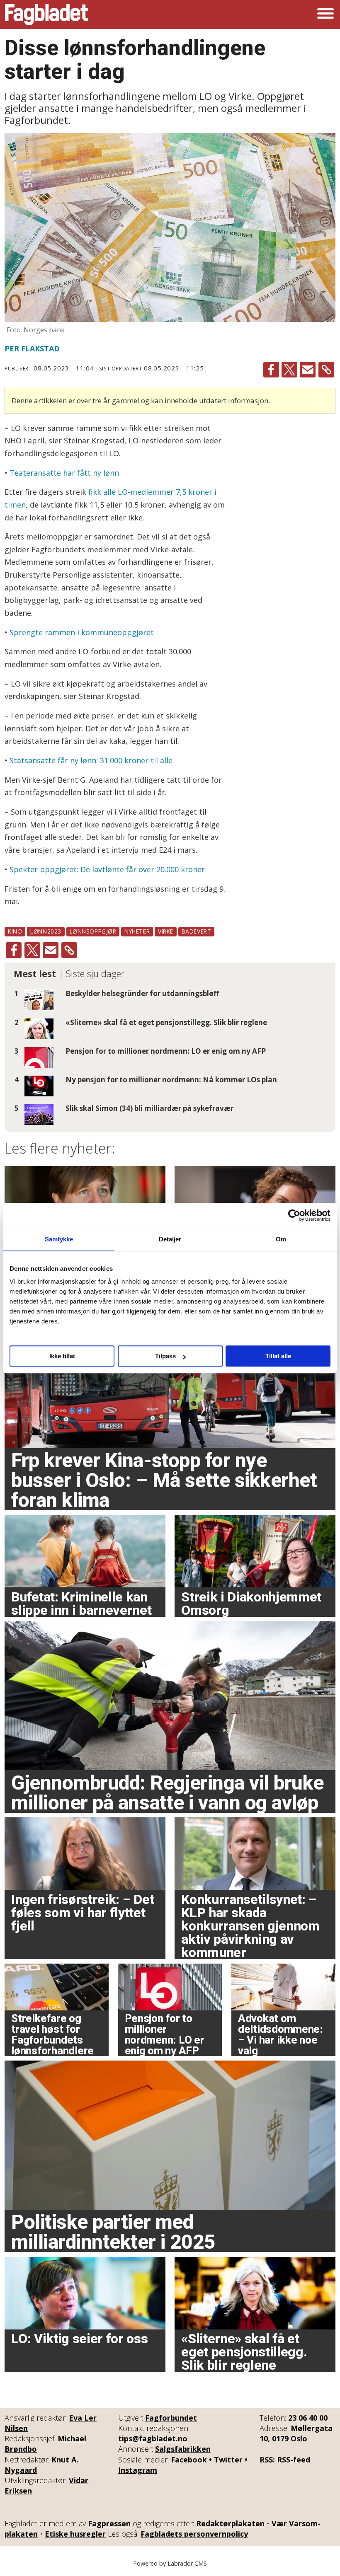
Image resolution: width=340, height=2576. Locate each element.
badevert (196, 931)
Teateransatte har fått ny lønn (64, 473)
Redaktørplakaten (230, 2523)
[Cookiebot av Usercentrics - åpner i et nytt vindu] (294, 1215)
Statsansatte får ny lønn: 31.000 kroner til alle (91, 760)
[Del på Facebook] (271, 370)
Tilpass (165, 1356)
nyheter (137, 931)
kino (15, 931)
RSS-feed (294, 2460)
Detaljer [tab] (170, 1239)
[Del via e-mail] (308, 370)
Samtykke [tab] (59, 1239)
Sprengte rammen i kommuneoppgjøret (82, 632)
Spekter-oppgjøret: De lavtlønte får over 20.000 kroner (107, 869)
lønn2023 (46, 931)
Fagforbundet (171, 2418)
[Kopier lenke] (326, 370)
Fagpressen (109, 2523)
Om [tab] (281, 1239)
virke (166, 931)
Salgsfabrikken (183, 2449)
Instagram (138, 2470)
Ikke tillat (62, 1356)
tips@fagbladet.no (153, 2438)
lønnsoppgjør (93, 931)
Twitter (228, 2460)
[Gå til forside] (46, 15)
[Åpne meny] (325, 15)
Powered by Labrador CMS (170, 2563)
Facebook (189, 2460)
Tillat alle (278, 1356)
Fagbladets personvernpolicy (194, 2534)
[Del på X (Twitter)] (289, 370)
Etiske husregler (75, 2534)
